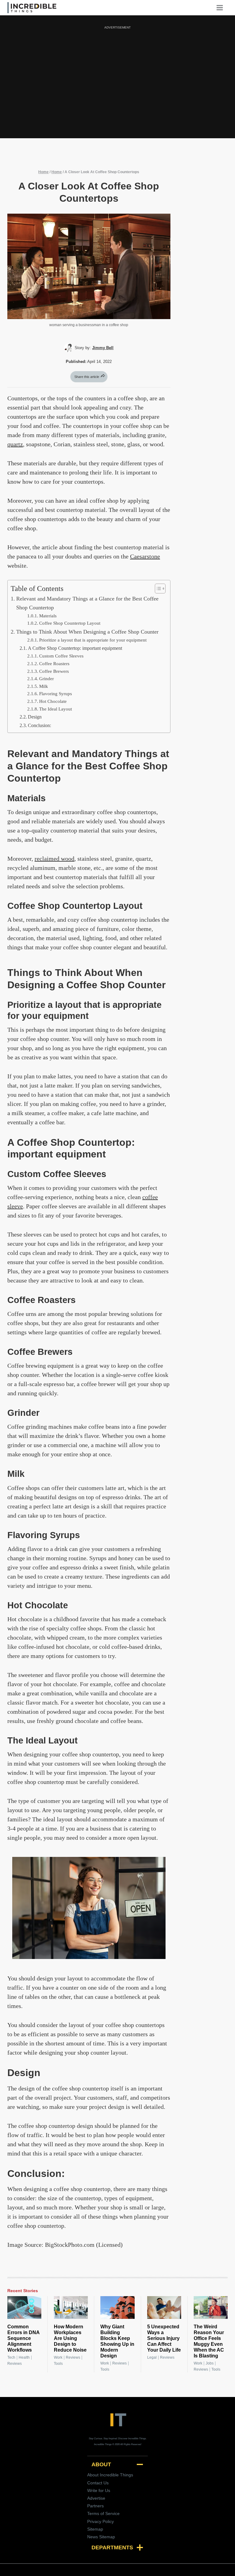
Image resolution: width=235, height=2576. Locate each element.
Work (58, 2357)
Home (43, 172)
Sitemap (95, 2529)
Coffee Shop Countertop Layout (70, 623)
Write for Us (99, 2490)
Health (24, 2357)
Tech (11, 2357)
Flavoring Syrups (56, 694)
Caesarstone (145, 556)
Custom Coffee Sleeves (61, 656)
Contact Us (98, 2483)
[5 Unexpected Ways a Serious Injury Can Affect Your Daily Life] (164, 2307)
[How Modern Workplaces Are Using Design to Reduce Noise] (71, 2307)
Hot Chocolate (53, 701)
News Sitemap (101, 2537)
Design (35, 717)
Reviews (15, 2364)
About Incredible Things (110, 2475)
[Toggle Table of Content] (157, 589)
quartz (15, 444)
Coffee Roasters (54, 664)
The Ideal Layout (56, 709)
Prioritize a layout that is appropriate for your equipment (93, 640)
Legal (152, 2357)
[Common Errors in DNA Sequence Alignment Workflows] (24, 2307)
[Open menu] (222, 8)
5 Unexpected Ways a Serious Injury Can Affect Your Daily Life (164, 2338)
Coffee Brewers (54, 671)
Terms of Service (103, 2513)
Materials (48, 616)
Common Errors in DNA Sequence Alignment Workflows (23, 2338)
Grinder (47, 679)
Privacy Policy (101, 2521)
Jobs (210, 2363)
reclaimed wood (54, 859)
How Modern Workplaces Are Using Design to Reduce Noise (70, 2338)
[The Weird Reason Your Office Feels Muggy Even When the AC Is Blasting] (211, 2307)
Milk (44, 686)
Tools (58, 2364)
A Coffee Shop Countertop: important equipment (75, 648)
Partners (95, 2506)
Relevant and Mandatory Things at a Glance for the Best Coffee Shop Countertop (87, 603)
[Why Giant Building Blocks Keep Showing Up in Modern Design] (117, 2307)
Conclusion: (39, 726)
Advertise (96, 2498)
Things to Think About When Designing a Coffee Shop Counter (87, 632)
